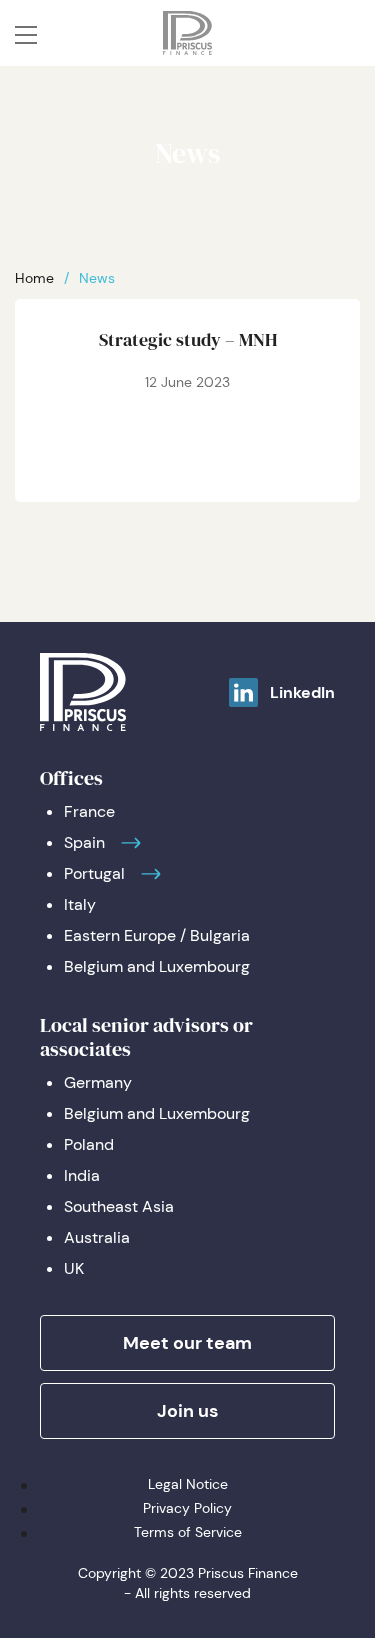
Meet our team (187, 1343)
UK (74, 1268)
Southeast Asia (119, 1206)
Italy (80, 904)
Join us (187, 1411)
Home (34, 278)
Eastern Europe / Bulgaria (157, 935)
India (82, 1175)
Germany (98, 1082)
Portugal (94, 873)
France (89, 811)
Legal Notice (188, 1484)
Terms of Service (188, 1532)
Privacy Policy (187, 1508)
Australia (97, 1237)
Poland (89, 1144)
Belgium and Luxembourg (157, 966)
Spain (84, 842)
